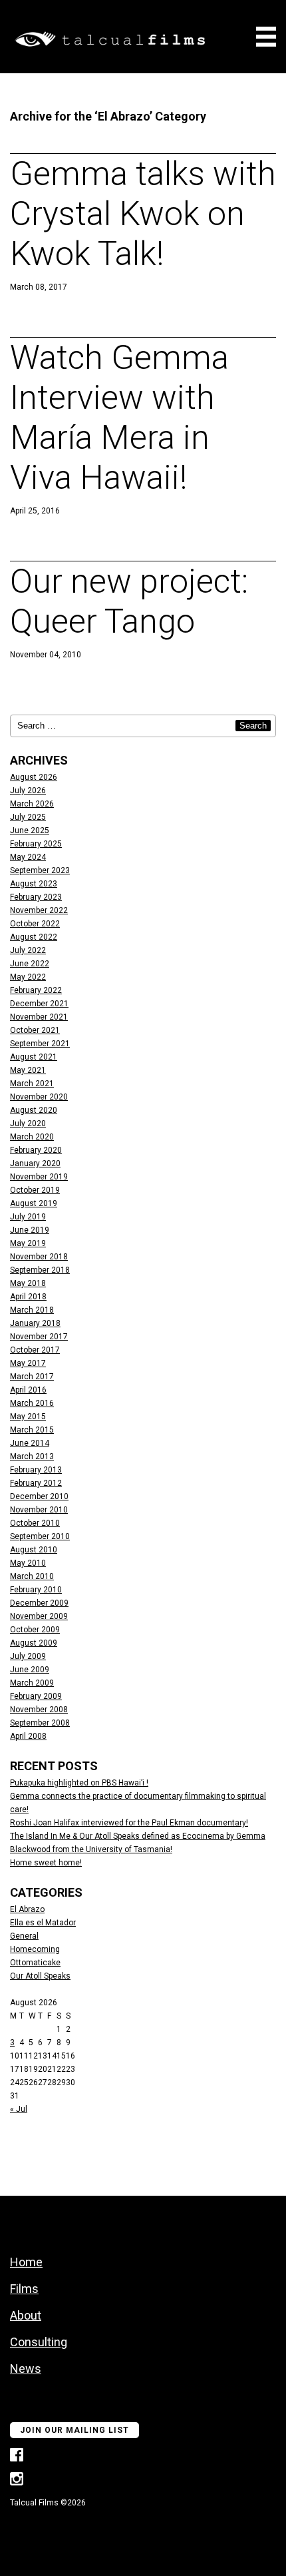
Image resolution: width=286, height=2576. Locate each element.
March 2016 (32, 1403)
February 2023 (36, 897)
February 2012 (36, 1483)
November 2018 (39, 1257)
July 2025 (28, 817)
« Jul (19, 2109)
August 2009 (34, 1643)
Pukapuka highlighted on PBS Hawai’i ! (79, 1783)
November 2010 (39, 1510)
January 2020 (35, 1163)
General (24, 1936)
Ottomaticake (35, 1963)
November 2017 (39, 1337)
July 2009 (28, 1656)
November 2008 (39, 1710)
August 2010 (34, 1550)
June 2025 (30, 830)
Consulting (39, 2342)
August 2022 (34, 937)
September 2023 (40, 870)
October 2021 (35, 1030)
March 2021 (32, 1084)
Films (24, 2289)
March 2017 (32, 1377)
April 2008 (28, 1736)
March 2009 (32, 1683)
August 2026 (34, 777)
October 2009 (35, 1630)
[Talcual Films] (110, 40)
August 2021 (34, 1057)
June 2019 (30, 1230)
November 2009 (39, 1616)
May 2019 (28, 1243)
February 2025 (36, 844)
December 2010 (39, 1496)
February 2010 (36, 1590)
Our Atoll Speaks (40, 1976)
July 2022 (28, 950)
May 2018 (28, 1283)
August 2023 (34, 884)
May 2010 (28, 1563)
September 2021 (40, 1044)
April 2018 (28, 1297)
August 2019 (34, 1203)
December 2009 (39, 1603)
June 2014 (30, 1443)
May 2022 (28, 977)
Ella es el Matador (43, 1923)
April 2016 (28, 1390)
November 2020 (39, 1097)
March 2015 (32, 1430)
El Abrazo (27, 1909)
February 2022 (36, 990)
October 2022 (35, 924)
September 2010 (40, 1536)
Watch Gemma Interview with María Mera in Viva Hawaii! (119, 418)
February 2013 (36, 1470)
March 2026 (32, 804)
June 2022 (30, 964)
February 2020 (36, 1150)
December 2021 (39, 1004)
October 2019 (35, 1190)
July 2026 (28, 791)
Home (26, 2262)
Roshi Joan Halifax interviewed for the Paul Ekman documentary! (129, 1823)
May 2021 (28, 1070)
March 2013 (32, 1456)
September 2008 (40, 1723)
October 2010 (35, 1523)
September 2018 (40, 1270)
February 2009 (36, 1696)
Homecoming (35, 1949)
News (26, 2369)
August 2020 (34, 1110)
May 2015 (28, 1417)
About (26, 2315)
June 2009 (30, 1670)
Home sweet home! (46, 1863)
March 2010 (32, 1576)
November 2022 (39, 910)
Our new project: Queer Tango (129, 601)
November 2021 (39, 1017)
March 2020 (32, 1137)
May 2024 (28, 857)
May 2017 (28, 1363)
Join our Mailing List (74, 2430)
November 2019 (39, 1177)
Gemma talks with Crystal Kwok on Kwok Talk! (143, 214)
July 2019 (28, 1217)
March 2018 (32, 1310)
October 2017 (35, 1350)
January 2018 (35, 1323)
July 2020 (28, 1124)
